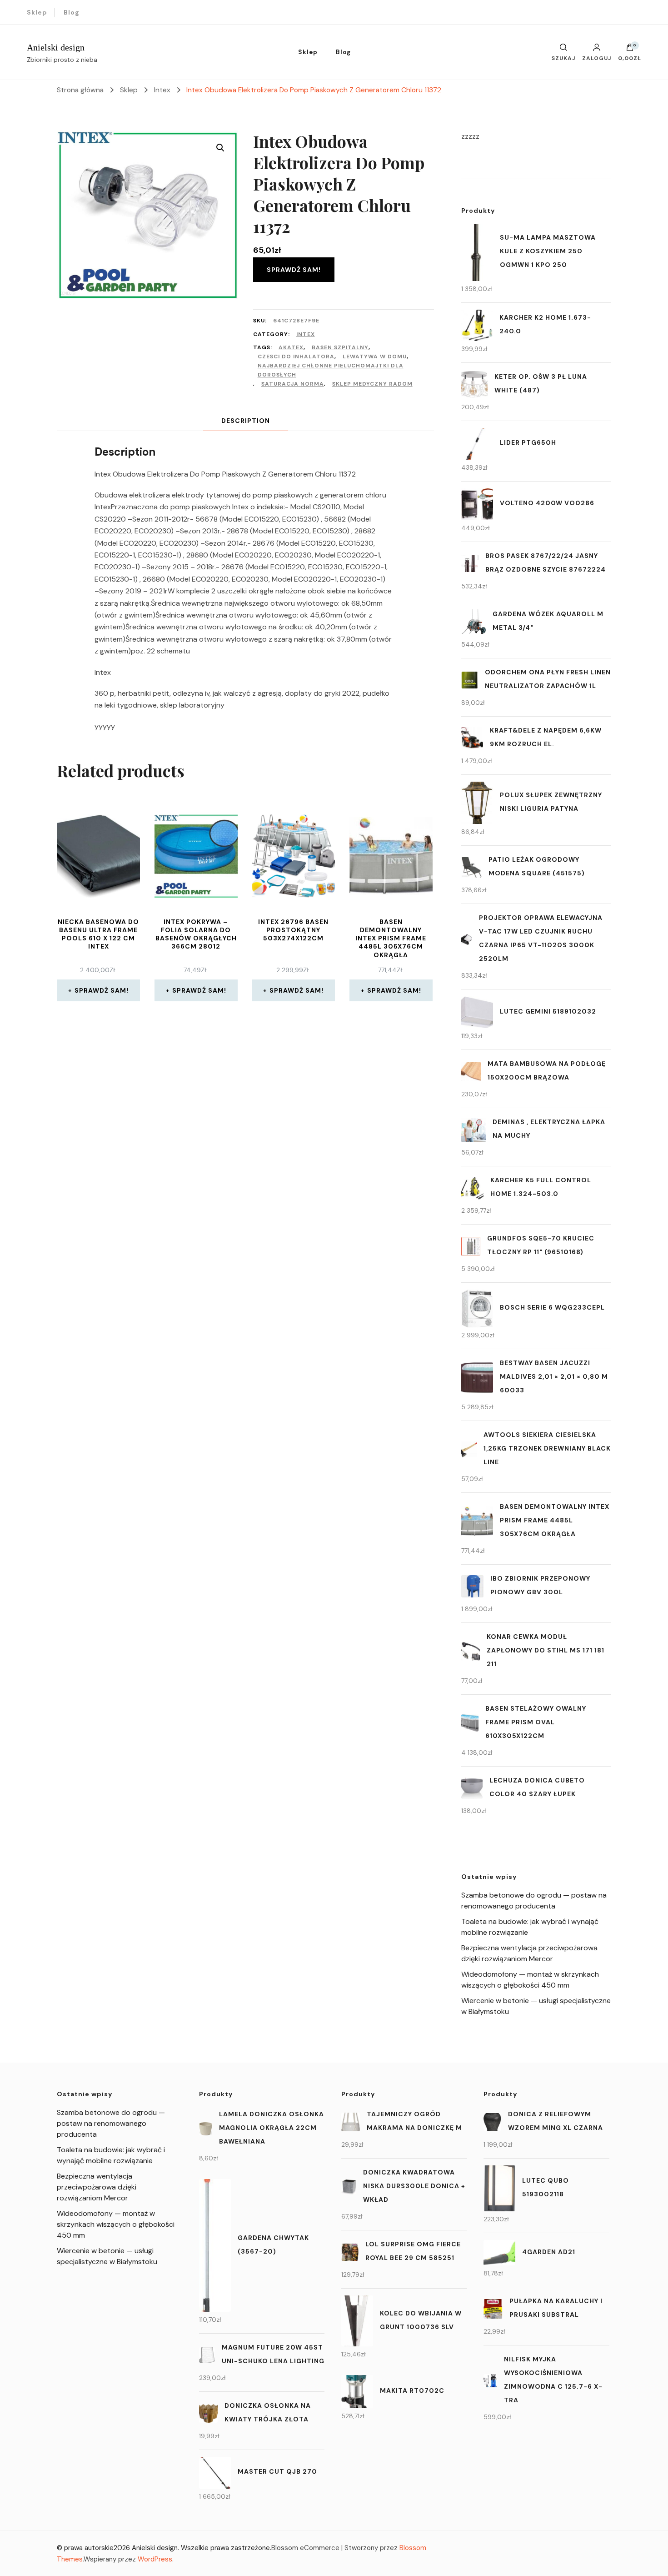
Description (246, 421)
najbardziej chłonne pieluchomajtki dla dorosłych (331, 370)
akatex (291, 347)
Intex (306, 334)
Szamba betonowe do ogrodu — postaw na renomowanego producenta (111, 2123)
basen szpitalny (340, 347)
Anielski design (56, 47)
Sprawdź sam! (294, 270)
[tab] (246, 421)
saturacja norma (293, 384)
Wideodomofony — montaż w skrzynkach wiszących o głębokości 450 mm (116, 2224)
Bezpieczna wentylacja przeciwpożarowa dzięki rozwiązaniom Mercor (97, 2187)
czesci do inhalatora (296, 357)
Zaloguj (597, 58)
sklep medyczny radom (372, 384)
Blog (72, 12)
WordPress (155, 2559)
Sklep (37, 12)
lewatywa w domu (375, 357)
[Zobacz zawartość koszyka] (630, 50)
